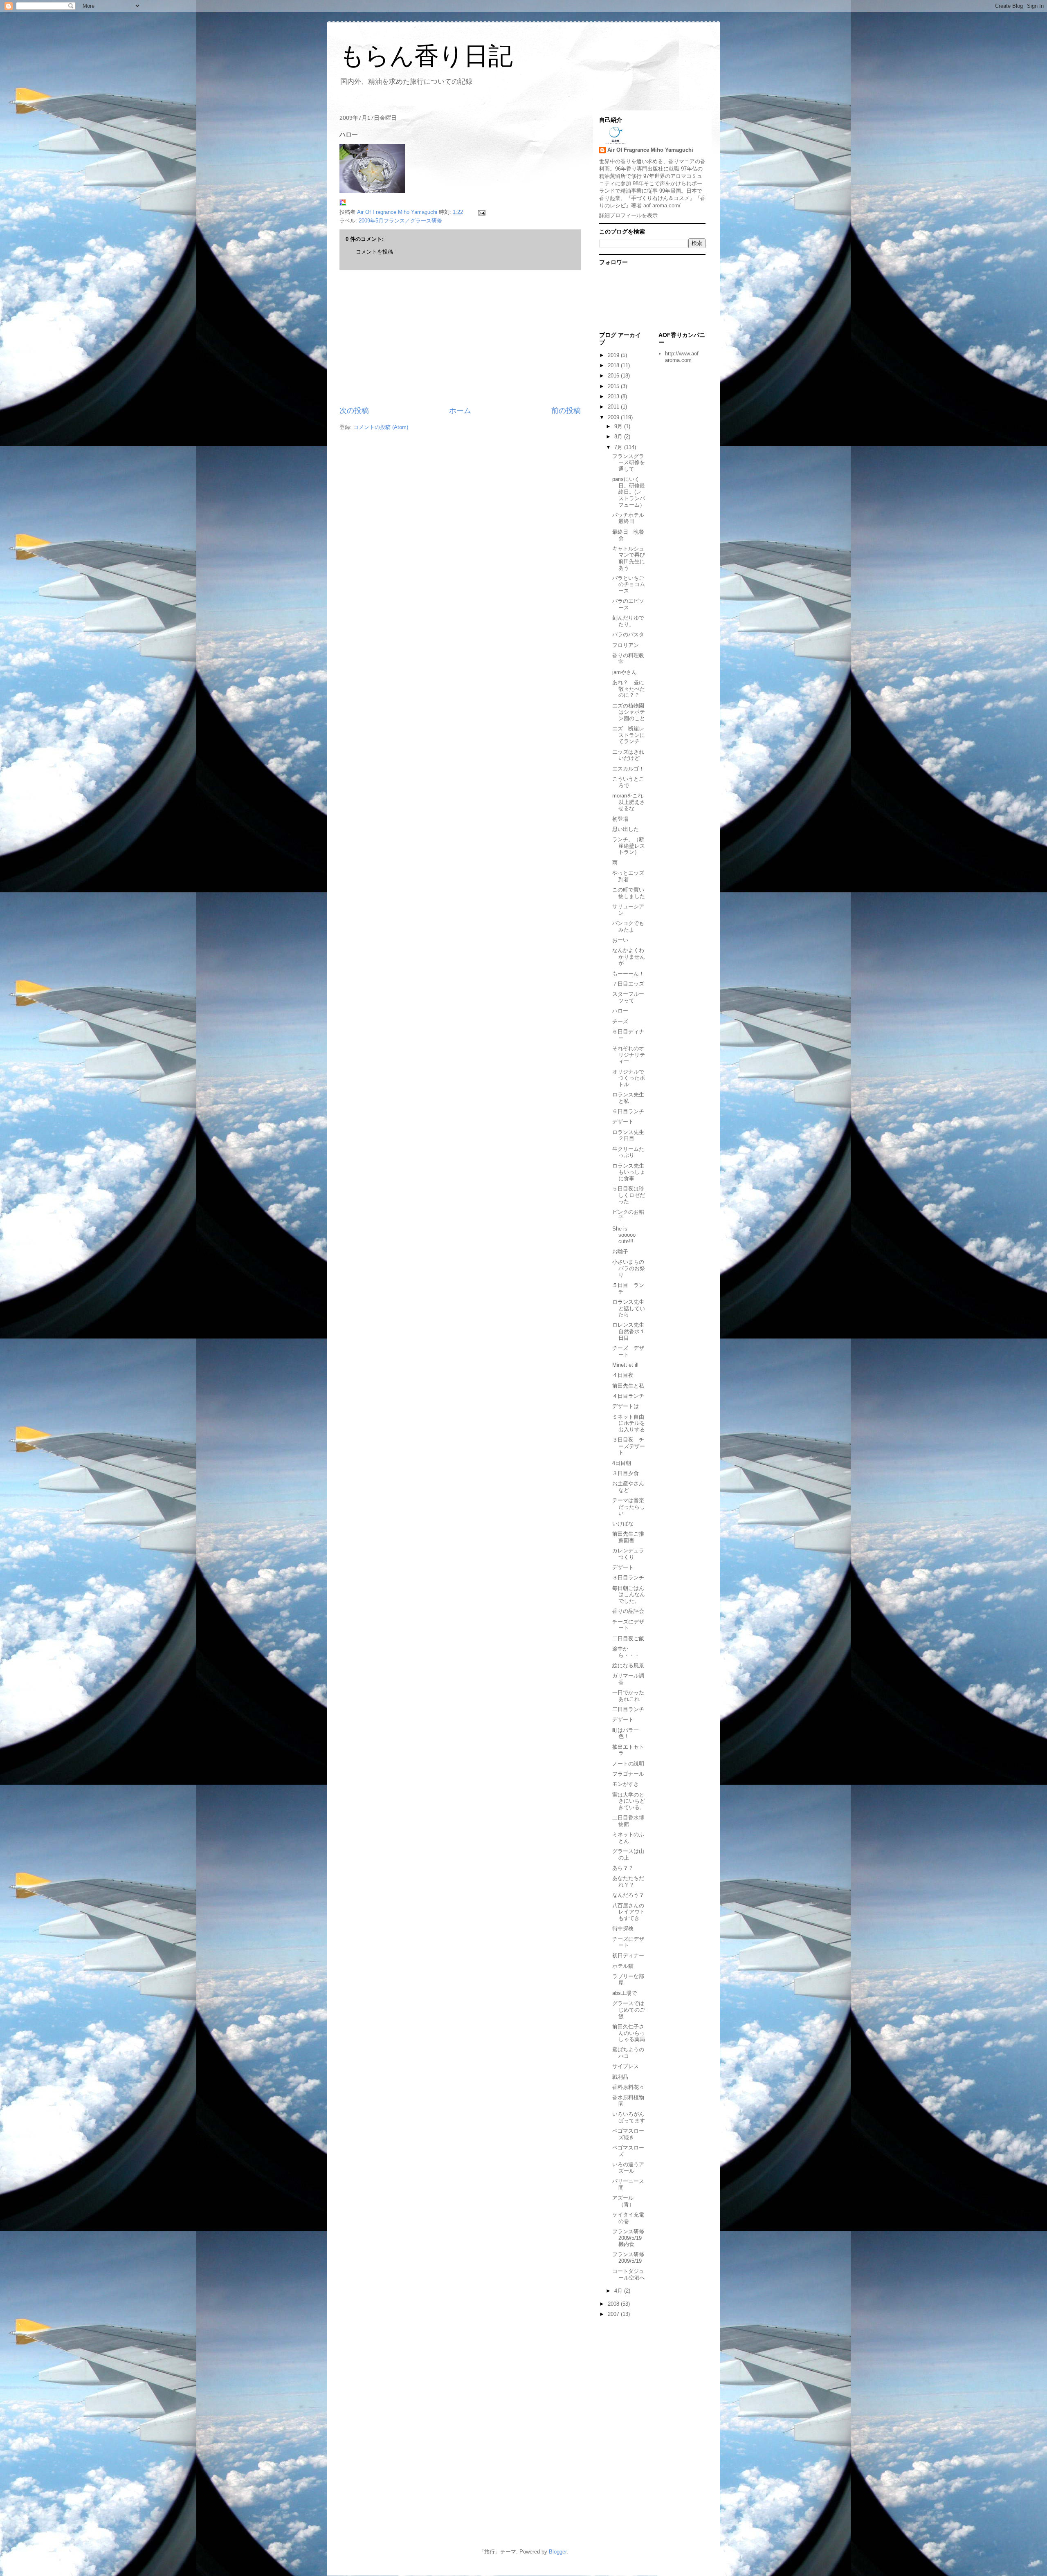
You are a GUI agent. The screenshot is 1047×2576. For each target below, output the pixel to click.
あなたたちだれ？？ (628, 1881)
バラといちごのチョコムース (629, 584)
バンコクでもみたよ (628, 926)
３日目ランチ (628, 1578)
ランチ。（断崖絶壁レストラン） (629, 846)
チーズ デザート (628, 1351)
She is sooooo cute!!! (624, 1235)
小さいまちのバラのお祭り (629, 1268)
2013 (614, 396)
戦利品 (620, 2077)
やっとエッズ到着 (628, 876)
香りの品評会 (628, 1611)
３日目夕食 (626, 1473)
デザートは (626, 1406)
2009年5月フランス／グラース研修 (400, 221)
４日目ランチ (628, 1396)
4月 (619, 2291)
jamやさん (625, 672)
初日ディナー (628, 1955)
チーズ (620, 1021)
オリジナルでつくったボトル (629, 1078)
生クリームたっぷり (628, 1152)
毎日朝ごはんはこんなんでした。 (629, 1595)
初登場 (620, 819)
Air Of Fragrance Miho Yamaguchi (650, 150)
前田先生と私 (628, 1386)
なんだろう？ (628, 1895)
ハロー (620, 1011)
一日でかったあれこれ (628, 1696)
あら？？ (623, 1868)
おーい (620, 940)
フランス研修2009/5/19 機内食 (630, 2238)
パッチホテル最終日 (628, 518)
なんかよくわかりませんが (629, 957)
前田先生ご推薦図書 (628, 1537)
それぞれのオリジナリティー (629, 1055)
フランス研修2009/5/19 (628, 2258)
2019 (614, 355)
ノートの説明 (628, 1764)
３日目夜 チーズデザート (629, 1446)
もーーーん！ (628, 974)
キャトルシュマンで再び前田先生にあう (629, 558)
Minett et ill (625, 1365)
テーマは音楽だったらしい (629, 1507)
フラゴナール (628, 1774)
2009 (614, 417)
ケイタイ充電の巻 (628, 2218)
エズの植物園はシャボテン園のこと (629, 712)
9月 (619, 426)
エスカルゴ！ (628, 769)
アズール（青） (623, 2201)
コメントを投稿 (374, 252)
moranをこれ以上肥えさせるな (629, 802)
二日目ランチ (628, 1709)
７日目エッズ (628, 984)
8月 (619, 437)
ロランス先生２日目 (628, 1135)
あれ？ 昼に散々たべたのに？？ (629, 689)
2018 (614, 365)
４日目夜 (623, 1375)
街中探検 (623, 1928)
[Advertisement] (460, 338)
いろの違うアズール (628, 2168)
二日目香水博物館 (628, 1821)
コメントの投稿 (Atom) (381, 427)
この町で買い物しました (629, 893)
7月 (619, 447)
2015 (614, 386)
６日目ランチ (628, 1111)
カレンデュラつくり (628, 1554)
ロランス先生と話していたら (629, 1308)
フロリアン (626, 645)
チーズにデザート (628, 1625)
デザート (623, 1122)
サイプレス (626, 2066)
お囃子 (620, 1252)
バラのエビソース (628, 604)
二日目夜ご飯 (628, 1638)
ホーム (460, 411)
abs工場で (625, 1993)
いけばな (623, 1524)
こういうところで (628, 782)
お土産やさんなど (628, 1487)
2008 (614, 2304)
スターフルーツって (628, 997)
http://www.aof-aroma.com (683, 357)
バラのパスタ (628, 634)
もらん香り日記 (426, 56)
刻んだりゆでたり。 (628, 621)
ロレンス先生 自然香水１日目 (631, 1331)
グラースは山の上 (628, 1854)
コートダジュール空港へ (629, 2274)
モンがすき (626, 1784)
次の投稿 (354, 411)
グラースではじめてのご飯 (629, 2010)
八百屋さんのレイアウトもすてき (629, 1912)
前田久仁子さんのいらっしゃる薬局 (629, 2033)
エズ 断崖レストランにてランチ (629, 735)
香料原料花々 (628, 2087)
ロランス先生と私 (628, 1098)
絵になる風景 (628, 1665)
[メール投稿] (481, 212)
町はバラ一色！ (626, 1733)
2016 (614, 376)
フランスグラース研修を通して (629, 463)
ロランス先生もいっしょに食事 (629, 1172)
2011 (614, 407)
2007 (614, 2314)
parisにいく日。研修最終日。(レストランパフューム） (629, 492)
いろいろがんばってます (629, 2117)
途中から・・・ (626, 1652)
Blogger (558, 2552)
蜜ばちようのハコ (628, 2053)
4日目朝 (622, 1463)
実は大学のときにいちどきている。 (629, 1801)
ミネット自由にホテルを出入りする (629, 1423)
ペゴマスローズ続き (628, 2134)
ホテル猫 (623, 1966)
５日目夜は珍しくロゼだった (629, 1195)
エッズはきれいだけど (628, 755)
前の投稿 (566, 411)
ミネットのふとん (628, 1838)
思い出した (626, 829)
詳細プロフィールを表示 (628, 215)
